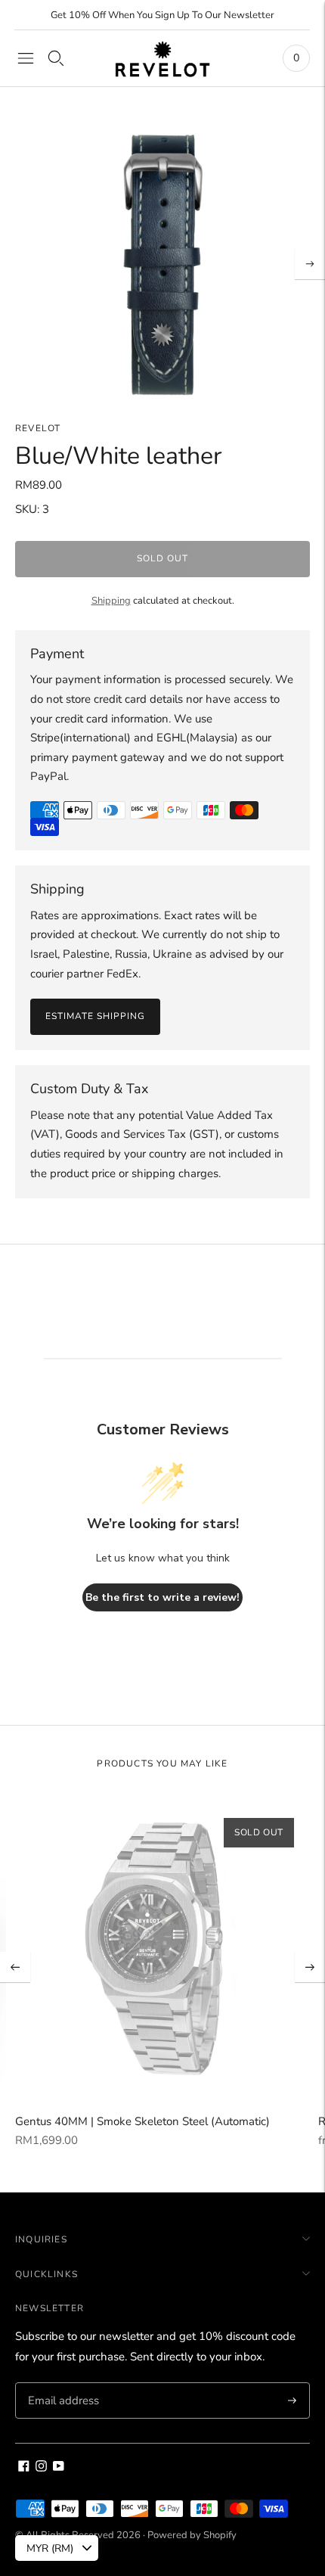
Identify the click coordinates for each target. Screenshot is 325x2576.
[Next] (310, 264)
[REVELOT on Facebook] (24, 2468)
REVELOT (38, 428)
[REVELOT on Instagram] (41, 2468)
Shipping (111, 601)
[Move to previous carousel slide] (15, 1967)
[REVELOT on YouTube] (59, 2468)
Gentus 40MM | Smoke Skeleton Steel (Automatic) (142, 2121)
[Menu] (26, 58)
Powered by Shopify (192, 2535)
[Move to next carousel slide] (310, 1967)
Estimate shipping (95, 1016)
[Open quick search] (56, 58)
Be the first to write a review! (162, 1597)
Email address (62, 2383)
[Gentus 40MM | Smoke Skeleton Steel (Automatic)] (162, 1950)
